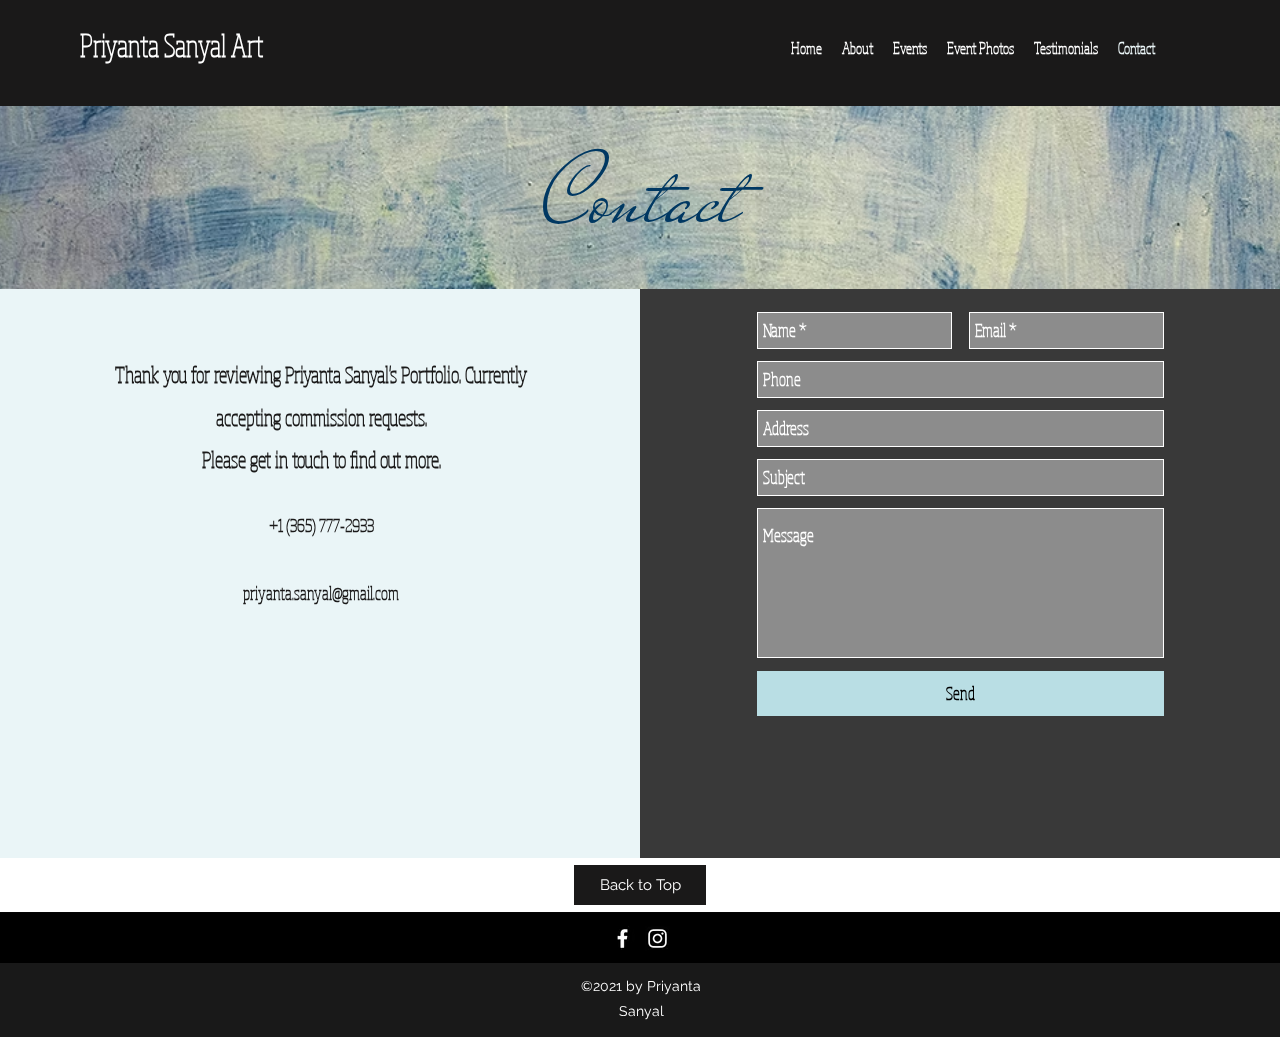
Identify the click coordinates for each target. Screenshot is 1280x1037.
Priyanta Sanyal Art (171, 45)
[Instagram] (657, 938)
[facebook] (622, 938)
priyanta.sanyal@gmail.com (321, 593)
